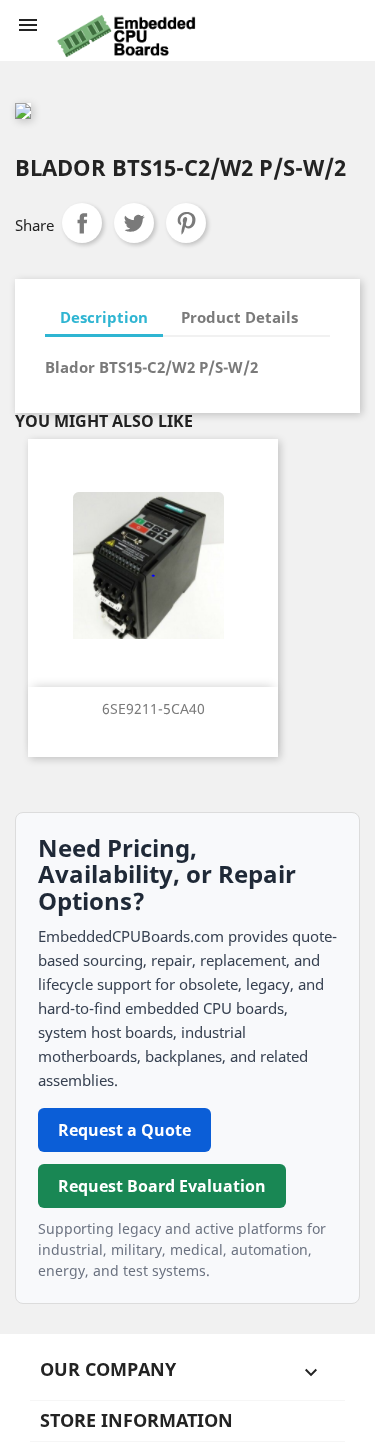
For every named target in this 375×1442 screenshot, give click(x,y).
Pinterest (186, 223)
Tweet (134, 223)
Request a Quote (124, 1130)
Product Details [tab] (239, 317)
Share (82, 223)
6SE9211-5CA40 (153, 708)
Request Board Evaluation (162, 1186)
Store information (136, 1420)
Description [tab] (104, 317)
